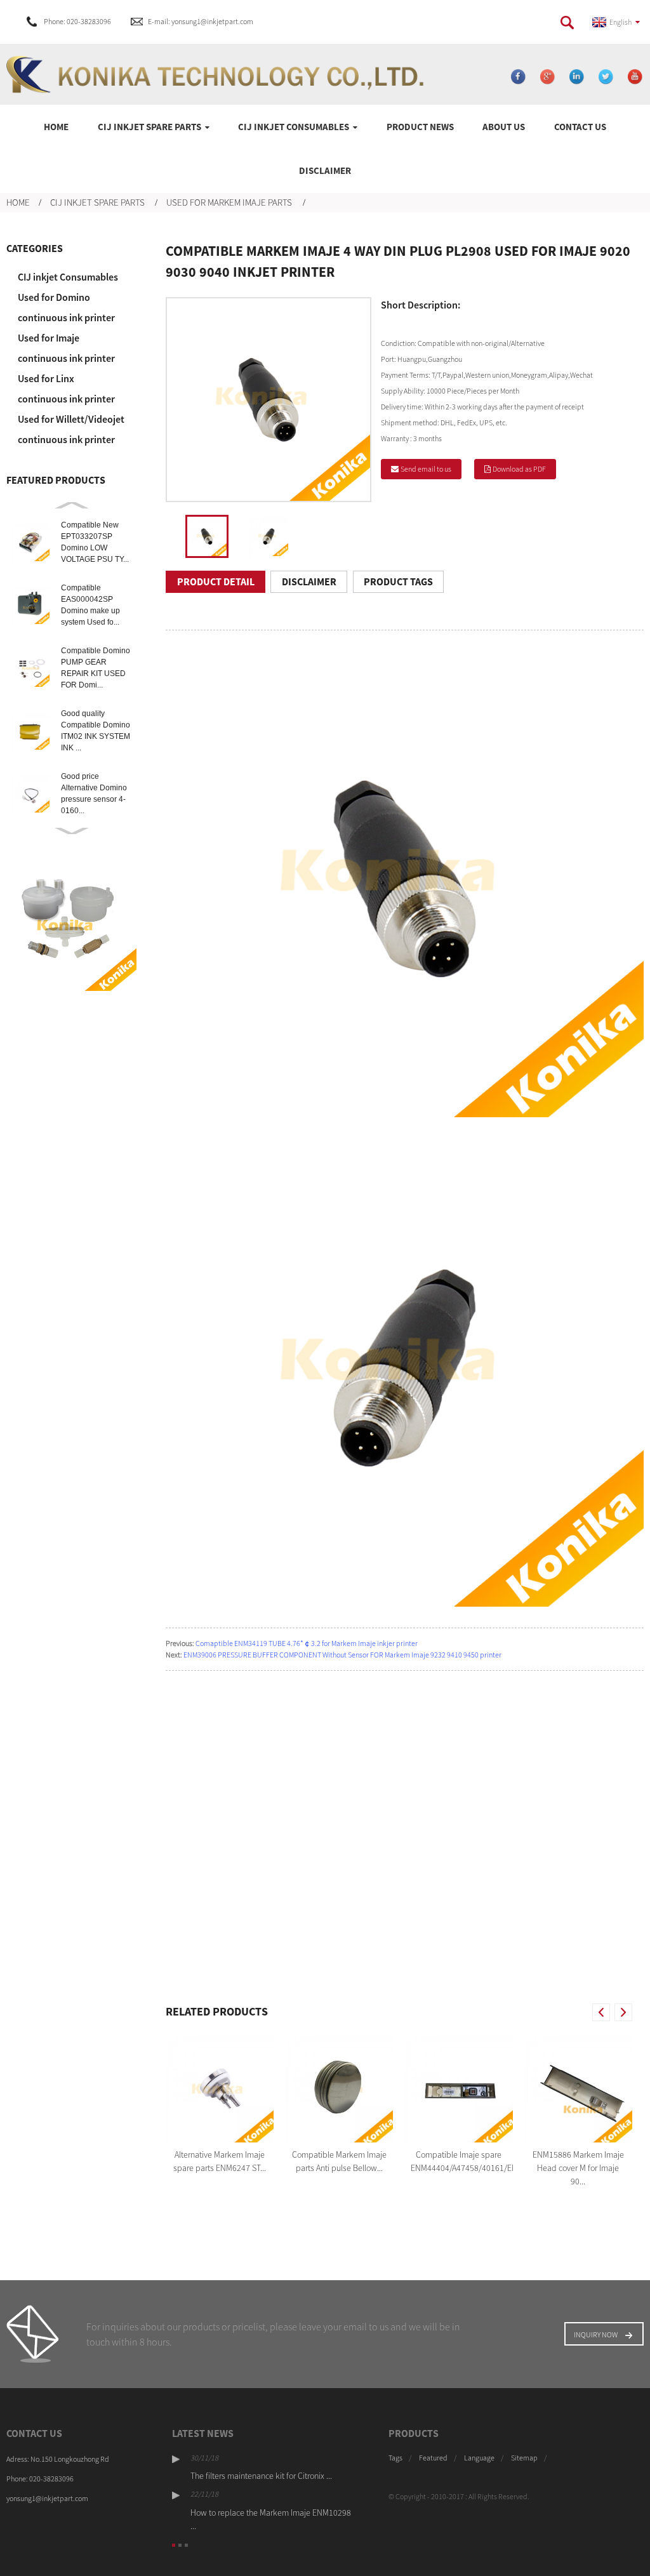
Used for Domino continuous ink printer (66, 307)
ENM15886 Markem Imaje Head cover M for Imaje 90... (578, 2168)
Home (56, 127)
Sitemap (524, 2458)
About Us (504, 127)
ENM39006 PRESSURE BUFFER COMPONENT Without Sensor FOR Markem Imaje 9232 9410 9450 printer (342, 1655)
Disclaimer (325, 170)
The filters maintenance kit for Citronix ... (261, 2476)
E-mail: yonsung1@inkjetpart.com (201, 21)
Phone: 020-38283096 (77, 21)
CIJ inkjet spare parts (149, 127)
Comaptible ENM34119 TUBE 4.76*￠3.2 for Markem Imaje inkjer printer (307, 1643)
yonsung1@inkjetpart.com (47, 2498)
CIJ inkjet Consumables (294, 127)
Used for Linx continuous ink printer (66, 388)
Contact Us (580, 127)
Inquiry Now (596, 2334)
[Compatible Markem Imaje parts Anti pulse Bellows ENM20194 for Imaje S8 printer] (339, 2088)
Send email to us (426, 469)
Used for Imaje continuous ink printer (66, 348)
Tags (395, 2458)
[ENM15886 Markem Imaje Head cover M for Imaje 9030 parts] (578, 2088)
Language (479, 2458)
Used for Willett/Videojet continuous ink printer (71, 429)
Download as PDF (519, 469)
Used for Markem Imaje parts (229, 202)
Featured (433, 2458)
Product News (420, 127)
